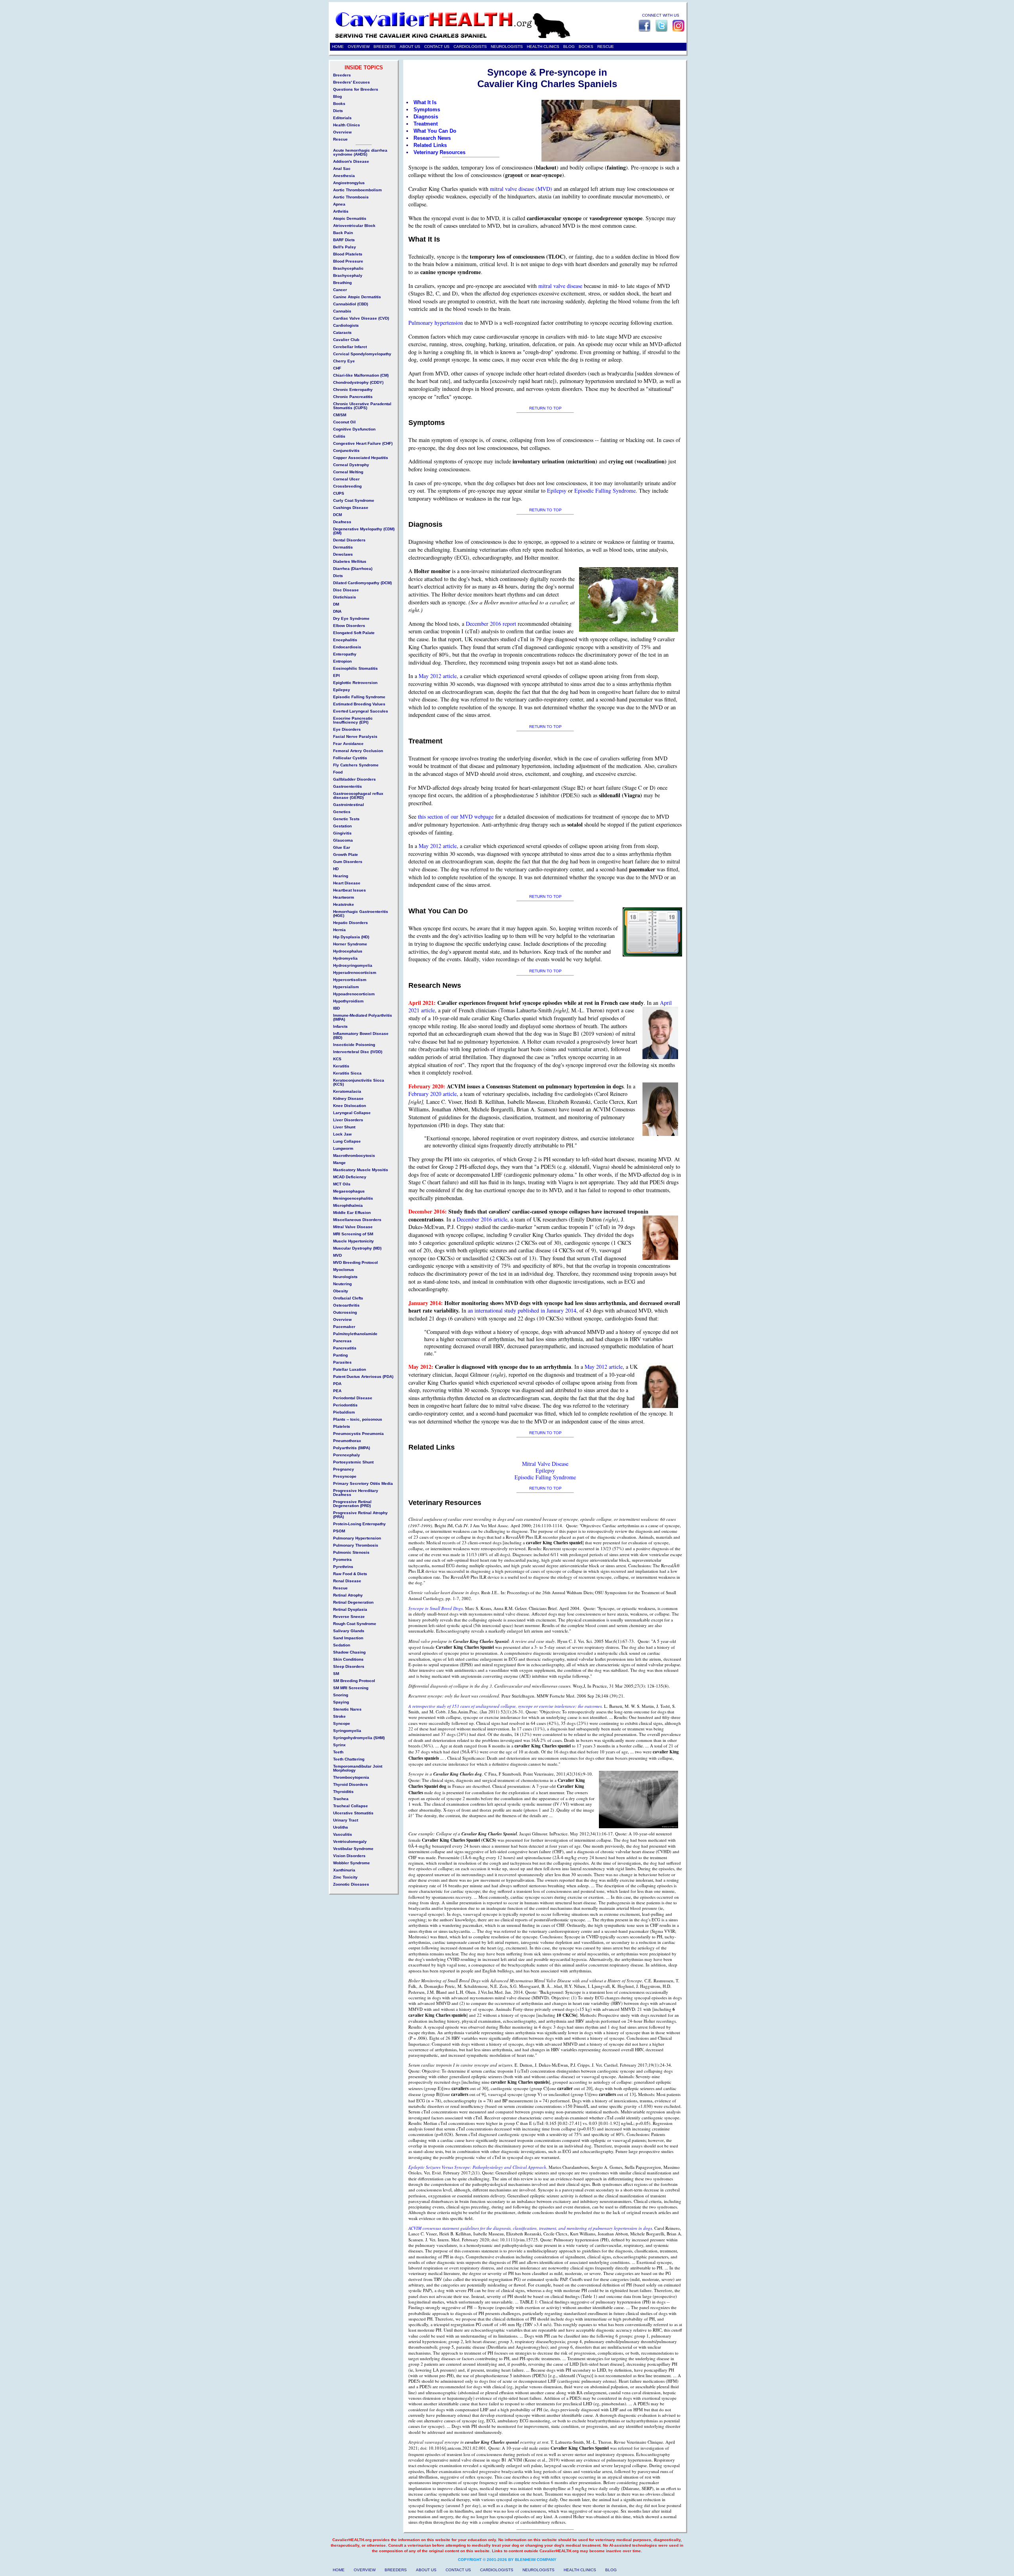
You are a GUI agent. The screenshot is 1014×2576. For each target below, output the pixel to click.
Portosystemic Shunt (353, 1462)
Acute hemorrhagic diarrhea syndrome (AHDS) (360, 152)
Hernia (339, 930)
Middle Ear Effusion (352, 1213)
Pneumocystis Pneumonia (358, 1434)
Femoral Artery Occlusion (358, 751)
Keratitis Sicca (347, 1073)
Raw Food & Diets (350, 1574)
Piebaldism (344, 1412)
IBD (336, 1008)
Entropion (342, 661)
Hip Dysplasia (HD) (351, 937)
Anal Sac (342, 169)
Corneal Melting (348, 472)
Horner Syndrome (350, 944)
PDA (337, 1384)
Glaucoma (343, 840)
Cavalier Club (346, 340)
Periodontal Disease (353, 1398)
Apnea (339, 204)
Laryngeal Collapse (352, 1113)
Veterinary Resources (439, 152)
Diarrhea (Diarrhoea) (353, 569)
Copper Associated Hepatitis (361, 458)
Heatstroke (344, 904)
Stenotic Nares (347, 1709)
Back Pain (343, 233)
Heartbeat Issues (350, 890)
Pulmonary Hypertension (357, 1538)
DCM (337, 515)
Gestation (342, 826)
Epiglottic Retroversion (355, 683)
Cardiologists (346, 325)
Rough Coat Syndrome (355, 1624)
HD (336, 869)
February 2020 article (433, 1094)
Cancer (340, 290)
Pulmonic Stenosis (351, 1552)
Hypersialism (346, 987)
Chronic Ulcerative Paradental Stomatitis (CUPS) (362, 406)
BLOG (569, 47)
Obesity (341, 1291)
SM (336, 1674)
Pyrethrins (343, 1567)
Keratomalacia (347, 1091)
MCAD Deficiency (350, 1177)
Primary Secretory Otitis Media (363, 1483)
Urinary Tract (346, 1820)
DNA (337, 611)
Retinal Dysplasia (350, 1609)
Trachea (341, 1799)
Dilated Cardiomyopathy (356, 583)
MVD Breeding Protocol (355, 1262)
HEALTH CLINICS (543, 47)
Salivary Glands (349, 1631)
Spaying (341, 1702)
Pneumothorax (347, 1441)
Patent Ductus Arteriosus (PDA (363, 1377)
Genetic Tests (346, 819)
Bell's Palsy (345, 247)
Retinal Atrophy (348, 1595)
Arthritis (341, 211)
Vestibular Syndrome (353, 1849)
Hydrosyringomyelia (353, 965)
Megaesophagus (349, 1191)
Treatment (426, 124)
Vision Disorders (349, 1856)
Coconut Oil (344, 422)
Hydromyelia (345, 958)
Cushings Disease (351, 508)
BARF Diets (344, 240)
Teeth (338, 1752)
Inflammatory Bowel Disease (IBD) (361, 1036)
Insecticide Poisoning (354, 1045)
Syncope (342, 1723)
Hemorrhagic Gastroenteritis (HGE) (361, 914)
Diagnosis (426, 117)
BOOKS (586, 47)
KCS (337, 1059)
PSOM (339, 1531)
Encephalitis (345, 640)
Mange (339, 1163)
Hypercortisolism (350, 980)
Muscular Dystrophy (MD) (357, 1248)
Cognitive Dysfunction (354, 429)
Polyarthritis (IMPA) (352, 1448)
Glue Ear (342, 847)
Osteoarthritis (346, 1305)
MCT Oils (342, 1184)
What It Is (425, 102)
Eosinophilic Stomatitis (355, 668)
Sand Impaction (348, 1638)
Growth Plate (346, 855)
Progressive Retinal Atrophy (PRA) (360, 1515)
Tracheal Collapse (351, 1806)
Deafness (342, 522)
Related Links (430, 145)
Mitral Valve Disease (545, 1464)
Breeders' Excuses (352, 82)
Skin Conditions (348, 1659)
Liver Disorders (348, 1120)
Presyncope (345, 1476)
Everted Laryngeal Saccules (361, 711)
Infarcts (340, 1026)
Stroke (339, 1716)
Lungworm (343, 1148)
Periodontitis (345, 1405)
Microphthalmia (348, 1205)
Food (338, 772)
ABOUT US (410, 47)
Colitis (339, 436)
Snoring (341, 1695)
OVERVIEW (359, 47)
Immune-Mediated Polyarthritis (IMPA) (363, 1017)
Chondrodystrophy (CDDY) (358, 382)
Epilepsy (557, 491)
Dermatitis (343, 547)
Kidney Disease (348, 1098)
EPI (336, 675)
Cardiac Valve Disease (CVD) (361, 318)
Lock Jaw (342, 1134)
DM (336, 604)
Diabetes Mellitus (350, 561)
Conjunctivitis (346, 451)
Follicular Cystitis (350, 758)
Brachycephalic (348, 268)
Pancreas (342, 1341)
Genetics (342, 812)
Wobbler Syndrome (352, 1863)
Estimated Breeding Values (359, 704)
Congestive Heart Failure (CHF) (363, 443)
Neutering (342, 1284)
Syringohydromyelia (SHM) (359, 1738)
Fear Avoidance (348, 744)
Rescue (340, 139)
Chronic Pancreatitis (353, 397)
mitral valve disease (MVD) (521, 189)
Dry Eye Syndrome (351, 618)
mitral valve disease (560, 286)
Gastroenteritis (348, 786)
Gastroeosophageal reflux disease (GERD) (358, 795)
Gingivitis (342, 833)
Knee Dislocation (350, 1106)
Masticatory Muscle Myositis (361, 1170)
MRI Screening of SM (353, 1234)
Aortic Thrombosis (351, 197)
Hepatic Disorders (351, 923)
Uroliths (341, 1827)
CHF (337, 368)
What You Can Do (435, 131)
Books (339, 104)
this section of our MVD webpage (456, 816)
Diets (338, 111)
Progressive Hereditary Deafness (356, 1493)
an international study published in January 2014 (522, 1310)
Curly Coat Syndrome (354, 500)
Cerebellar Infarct (350, 347)
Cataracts (342, 332)
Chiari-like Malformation (356, 375)
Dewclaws (343, 554)
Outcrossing (345, 1312)
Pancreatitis (345, 1348)
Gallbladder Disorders (355, 779)
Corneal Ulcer (346, 479)
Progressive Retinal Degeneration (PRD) (352, 1504)
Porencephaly (347, 1455)
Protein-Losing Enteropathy (359, 1524)
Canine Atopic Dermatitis (357, 297)
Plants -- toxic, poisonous (358, 1419)
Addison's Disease (351, 161)
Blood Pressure (348, 261)
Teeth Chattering (349, 1759)
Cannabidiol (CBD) (351, 304)
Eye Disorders (347, 729)
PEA (337, 1391)
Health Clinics (347, 125)
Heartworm (344, 897)
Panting (340, 1355)
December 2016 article (482, 1219)
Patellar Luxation (350, 1369)
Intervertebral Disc (351, 1052)
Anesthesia (344, 176)
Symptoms (427, 110)
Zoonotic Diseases (351, 1884)
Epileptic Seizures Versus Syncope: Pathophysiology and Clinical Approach (477, 2167)
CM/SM (340, 415)
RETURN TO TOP (545, 408)
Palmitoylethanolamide (355, 1334)
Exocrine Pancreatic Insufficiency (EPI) (353, 720)
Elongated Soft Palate (354, 633)
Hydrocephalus (348, 951)
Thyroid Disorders (351, 1784)
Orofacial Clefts (348, 1298)
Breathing (342, 283)
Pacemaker (344, 1327)
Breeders (342, 75)
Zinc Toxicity (345, 1877)
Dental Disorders (349, 540)
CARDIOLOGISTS (470, 47)
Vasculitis (343, 1834)
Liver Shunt (344, 1127)
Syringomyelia (347, 1731)
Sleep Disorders (349, 1666)
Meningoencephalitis (353, 1198)
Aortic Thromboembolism (357, 190)
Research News (432, 138)
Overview (342, 132)
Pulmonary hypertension (436, 323)
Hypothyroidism (348, 1001)
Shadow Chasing (349, 1652)
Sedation (342, 1645)
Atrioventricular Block (354, 226)
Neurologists (345, 1277)
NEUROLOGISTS (507, 47)
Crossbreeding (347, 486)
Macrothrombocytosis (354, 1156)
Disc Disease (346, 590)
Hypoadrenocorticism (354, 994)
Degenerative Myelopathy (358, 529)
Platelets (342, 1426)
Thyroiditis (343, 1792)
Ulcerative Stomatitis (353, 1813)
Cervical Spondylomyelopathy (362, 354)
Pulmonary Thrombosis (356, 1545)
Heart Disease (347, 883)
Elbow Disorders (349, 626)
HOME (338, 47)
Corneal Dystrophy (351, 465)
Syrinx (339, 1745)
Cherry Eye (344, 361)
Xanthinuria (344, 1870)
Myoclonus (344, 1270)
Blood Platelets (348, 254)
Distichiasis (345, 597)
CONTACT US (437, 47)
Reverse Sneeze (349, 1617)
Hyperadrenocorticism (355, 973)
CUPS (339, 493)
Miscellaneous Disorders (357, 1220)
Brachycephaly (348, 275)
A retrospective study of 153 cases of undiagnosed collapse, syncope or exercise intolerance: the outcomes (505, 1706)
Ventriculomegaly (350, 1841)
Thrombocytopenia (351, 1777)
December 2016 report (491, 624)
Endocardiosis (347, 647)
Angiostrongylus (349, 183)
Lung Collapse (347, 1141)
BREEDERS (385, 47)
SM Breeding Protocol (354, 1681)
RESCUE (606, 47)
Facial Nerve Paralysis (355, 736)
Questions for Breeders (356, 89)
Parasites (342, 1362)
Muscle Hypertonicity (354, 1241)
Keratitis (341, 1066)
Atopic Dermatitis (350, 218)
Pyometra (342, 1560)
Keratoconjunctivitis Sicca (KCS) (359, 1082)
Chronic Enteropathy (353, 390)
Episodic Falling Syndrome (605, 491)
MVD (337, 1255)
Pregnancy (344, 1469)
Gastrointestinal (349, 805)
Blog (337, 96)
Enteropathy (345, 654)
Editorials (342, 118)
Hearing (341, 876)
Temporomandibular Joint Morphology (358, 1768)
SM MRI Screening (351, 1688)
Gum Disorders (348, 862)
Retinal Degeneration (353, 1602)
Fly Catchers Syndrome (356, 765)
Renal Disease (347, 1581)
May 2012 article (438, 676)
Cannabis (342, 311)
